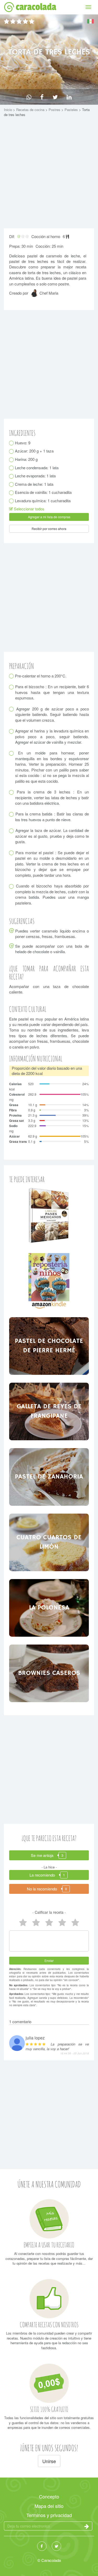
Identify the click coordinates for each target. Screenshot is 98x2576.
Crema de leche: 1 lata (34, 484)
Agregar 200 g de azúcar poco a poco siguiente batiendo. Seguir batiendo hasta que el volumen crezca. (52, 714)
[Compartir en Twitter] (55, 97)
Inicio (8, 110)
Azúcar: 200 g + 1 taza (34, 451)
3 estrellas (49, 1923)
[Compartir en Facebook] (42, 97)
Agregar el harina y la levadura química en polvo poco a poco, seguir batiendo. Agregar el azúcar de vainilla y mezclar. (52, 736)
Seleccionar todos (29, 509)
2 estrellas (62, 1923)
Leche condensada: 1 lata (37, 468)
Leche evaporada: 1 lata (35, 476)
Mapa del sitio (49, 2506)
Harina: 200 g (26, 459)
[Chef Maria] (35, 295)
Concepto (49, 2496)
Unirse (49, 2461)
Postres (55, 110)
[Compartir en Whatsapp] (29, 97)
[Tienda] (49, 1215)
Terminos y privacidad (49, 2515)
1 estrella (75, 1923)
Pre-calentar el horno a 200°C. (41, 676)
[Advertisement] (49, 174)
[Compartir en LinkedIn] (69, 97)
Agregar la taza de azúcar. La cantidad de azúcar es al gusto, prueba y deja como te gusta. (52, 836)
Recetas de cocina (31, 110)
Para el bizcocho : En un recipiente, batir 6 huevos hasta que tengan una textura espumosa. (52, 692)
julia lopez (35, 2038)
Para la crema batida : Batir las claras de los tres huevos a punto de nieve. (52, 817)
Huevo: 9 (23, 443)
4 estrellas (36, 1923)
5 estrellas (23, 1923)
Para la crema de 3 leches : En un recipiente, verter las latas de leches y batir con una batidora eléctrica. (52, 797)
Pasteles (72, 110)
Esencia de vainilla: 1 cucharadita (43, 492)
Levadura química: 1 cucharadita (43, 501)
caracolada (36, 7)
